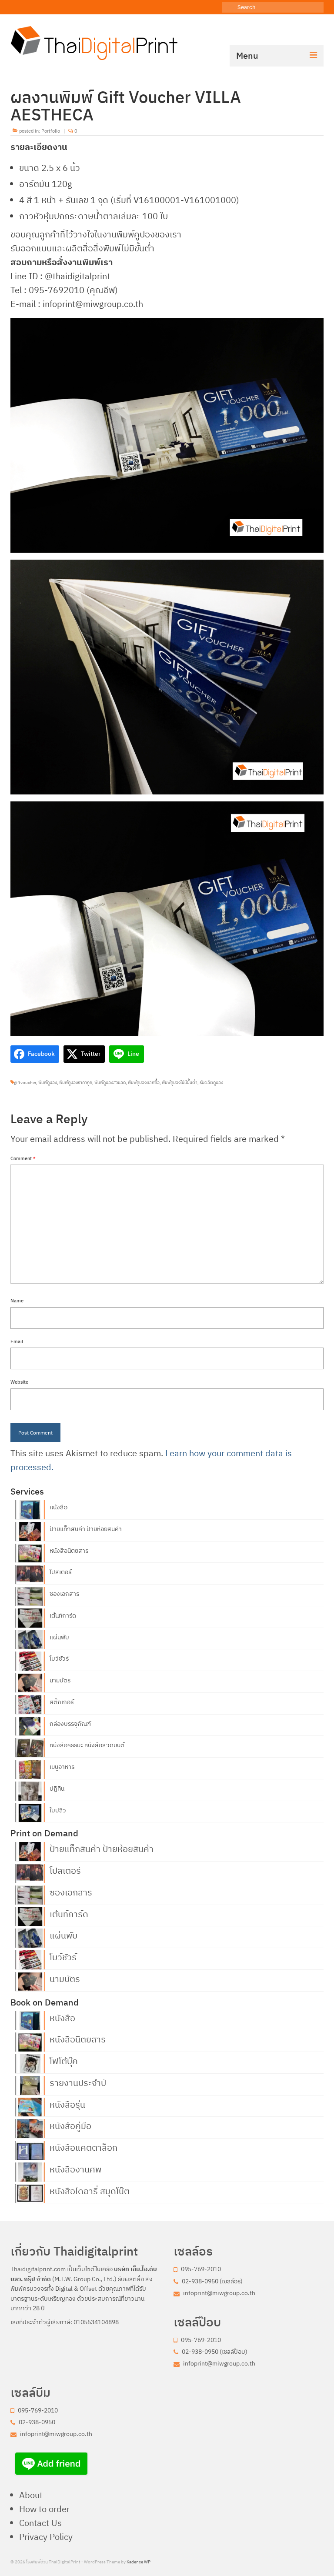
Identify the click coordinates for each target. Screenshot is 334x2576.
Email (17, 1341)
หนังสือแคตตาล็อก (83, 2147)
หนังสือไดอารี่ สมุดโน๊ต (90, 2190)
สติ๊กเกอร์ (62, 1702)
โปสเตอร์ (60, 1572)
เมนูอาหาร (62, 1767)
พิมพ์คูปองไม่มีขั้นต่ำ (180, 1083)
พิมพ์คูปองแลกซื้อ (144, 1083)
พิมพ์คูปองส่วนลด (110, 1083)
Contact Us (40, 2523)
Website (19, 1382)
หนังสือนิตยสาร (69, 1551)
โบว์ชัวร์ (59, 1658)
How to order (44, 2509)
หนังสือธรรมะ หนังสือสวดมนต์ (87, 1745)
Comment (23, 1158)
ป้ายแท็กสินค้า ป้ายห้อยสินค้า (86, 1529)
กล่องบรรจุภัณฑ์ (70, 1724)
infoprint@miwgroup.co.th (219, 2293)
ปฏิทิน (57, 1789)
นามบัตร (60, 1680)
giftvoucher (25, 1083)
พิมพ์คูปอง (48, 1083)
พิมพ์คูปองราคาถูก (76, 1083)
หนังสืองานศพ (75, 2169)
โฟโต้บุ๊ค (64, 2060)
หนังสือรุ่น (67, 2104)
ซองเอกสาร (64, 1594)
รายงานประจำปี (78, 2082)
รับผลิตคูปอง (211, 1083)
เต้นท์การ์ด (63, 1615)
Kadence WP (139, 2562)
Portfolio (51, 131)
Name (17, 1301)
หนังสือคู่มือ (70, 2125)
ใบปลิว (58, 1810)
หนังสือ (58, 1507)
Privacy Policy (46, 2537)
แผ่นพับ (59, 1637)
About (31, 2495)
